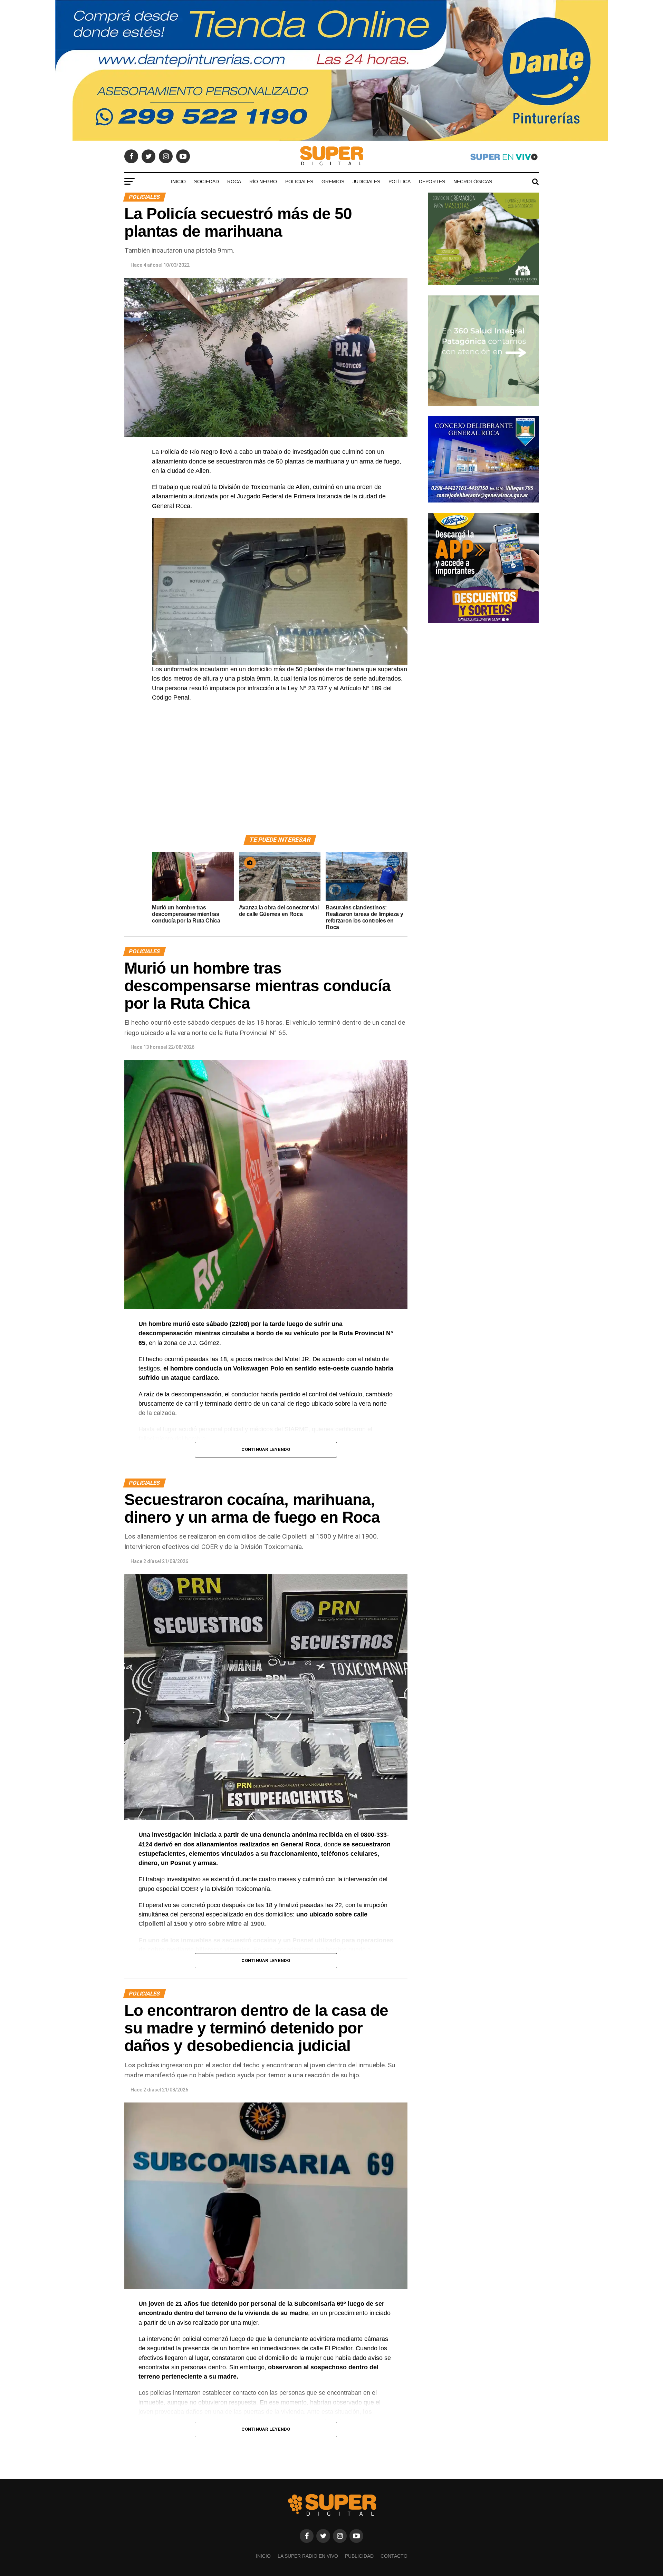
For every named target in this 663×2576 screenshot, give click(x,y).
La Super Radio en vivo (308, 2556)
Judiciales (366, 182)
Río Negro (263, 182)
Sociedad (206, 182)
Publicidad (359, 2556)
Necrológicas (473, 182)
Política (400, 182)
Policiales (299, 182)
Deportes (432, 182)
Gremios (333, 182)
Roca (234, 182)
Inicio (178, 182)
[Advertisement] (280, 777)
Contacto (394, 2556)
